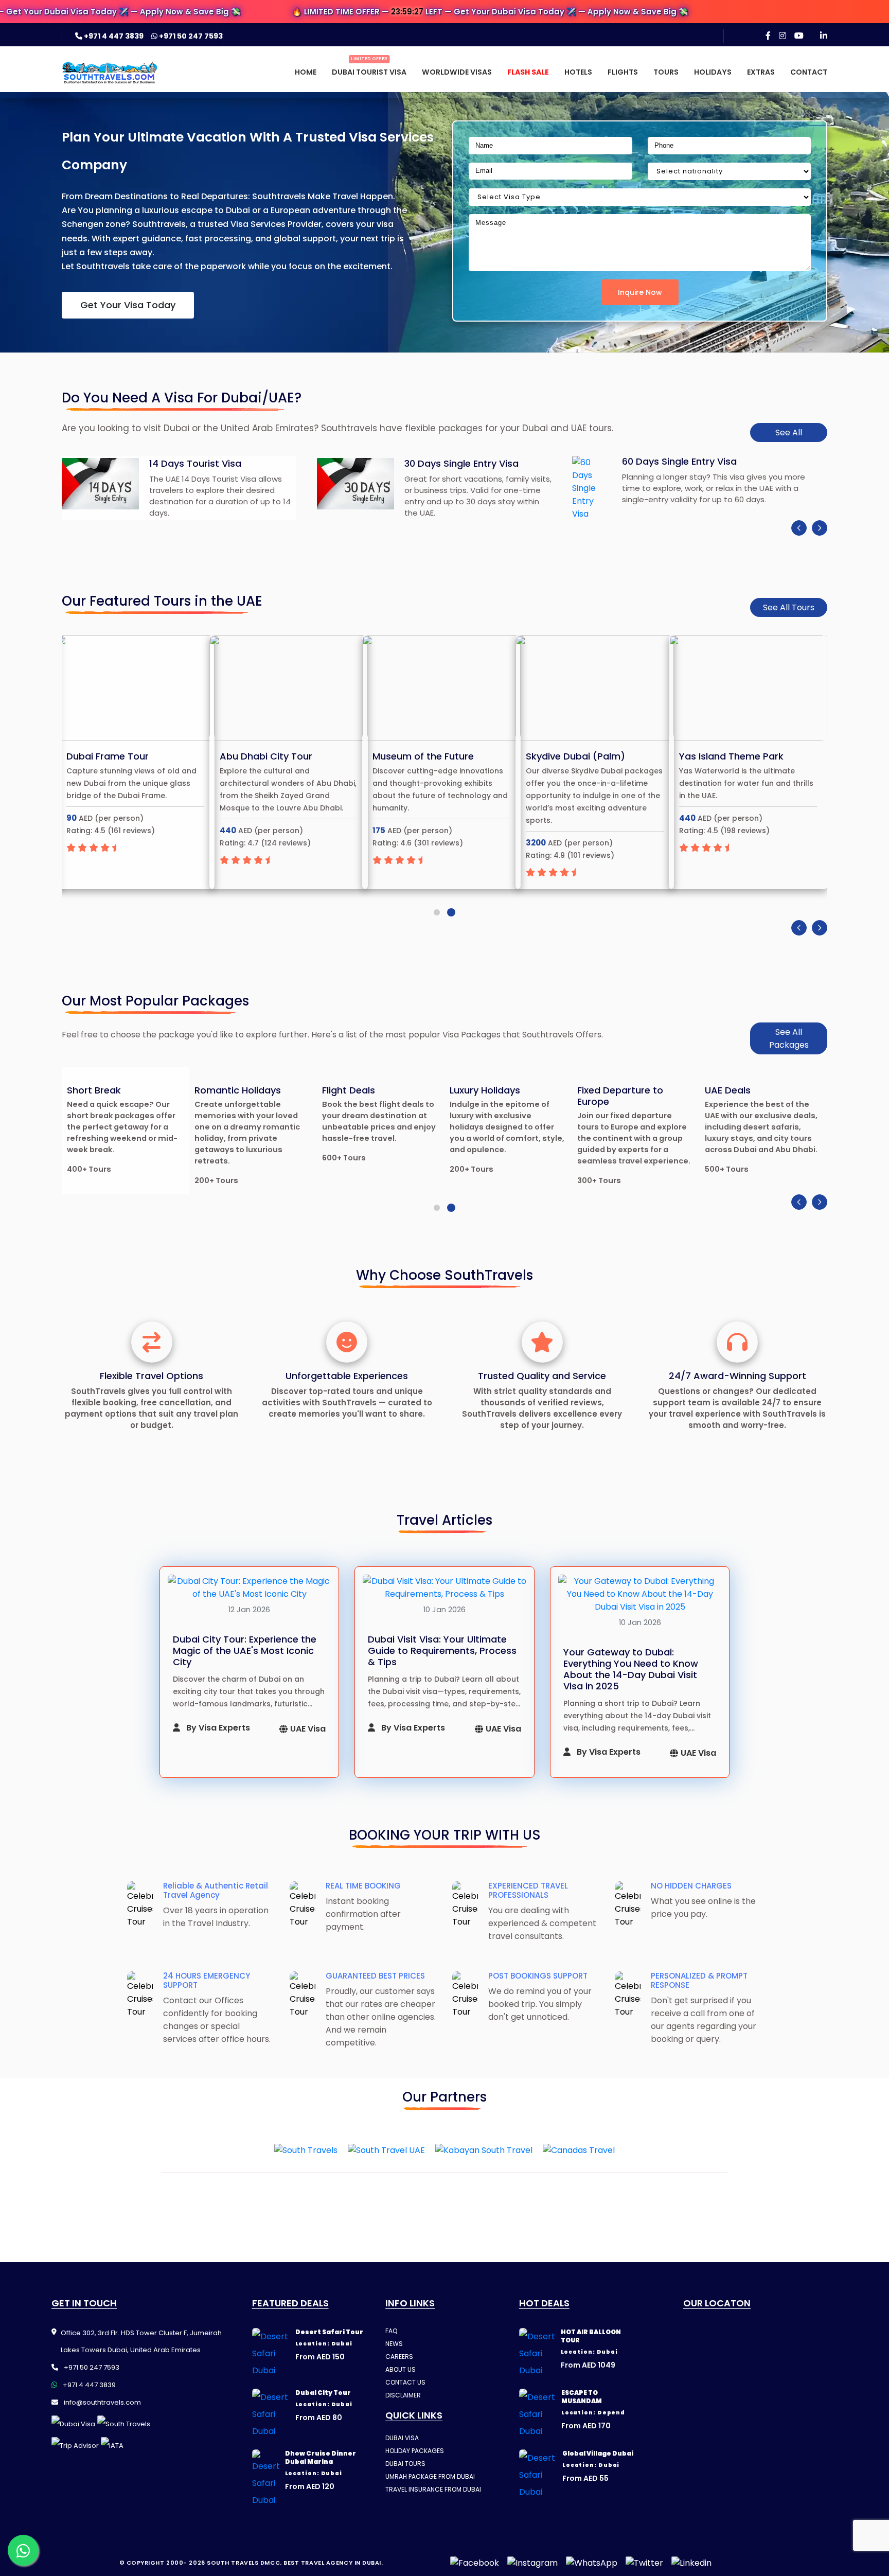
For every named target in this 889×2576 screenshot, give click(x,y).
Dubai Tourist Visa (369, 72)
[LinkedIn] (824, 36)
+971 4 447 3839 (114, 36)
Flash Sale (528, 72)
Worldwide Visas (457, 72)
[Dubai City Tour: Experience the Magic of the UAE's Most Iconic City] (250, 1587)
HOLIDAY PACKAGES (415, 2451)
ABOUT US (401, 2369)
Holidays (713, 72)
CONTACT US (405, 2382)
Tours (666, 72)
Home (306, 72)
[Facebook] (768, 36)
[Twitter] (644, 2563)
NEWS (394, 2344)
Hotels (578, 72)
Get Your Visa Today (128, 305)
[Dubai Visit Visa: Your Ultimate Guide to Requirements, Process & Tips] (444, 1587)
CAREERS (399, 2357)
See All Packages (789, 1038)
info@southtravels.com (102, 2402)
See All (789, 433)
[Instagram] (783, 36)
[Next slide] (820, 528)
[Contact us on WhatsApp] (23, 2550)
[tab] (437, 912)
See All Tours (789, 607)
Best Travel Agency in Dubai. (333, 2563)
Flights (623, 72)
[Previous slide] (799, 528)
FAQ (391, 2331)
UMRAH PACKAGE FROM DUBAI (430, 2476)
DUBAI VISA (402, 2438)
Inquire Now (640, 292)
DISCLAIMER (403, 2395)
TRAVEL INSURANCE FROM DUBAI (433, 2489)
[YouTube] (799, 36)
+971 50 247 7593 (190, 36)
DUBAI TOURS (405, 2464)
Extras (761, 72)
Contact (809, 72)
